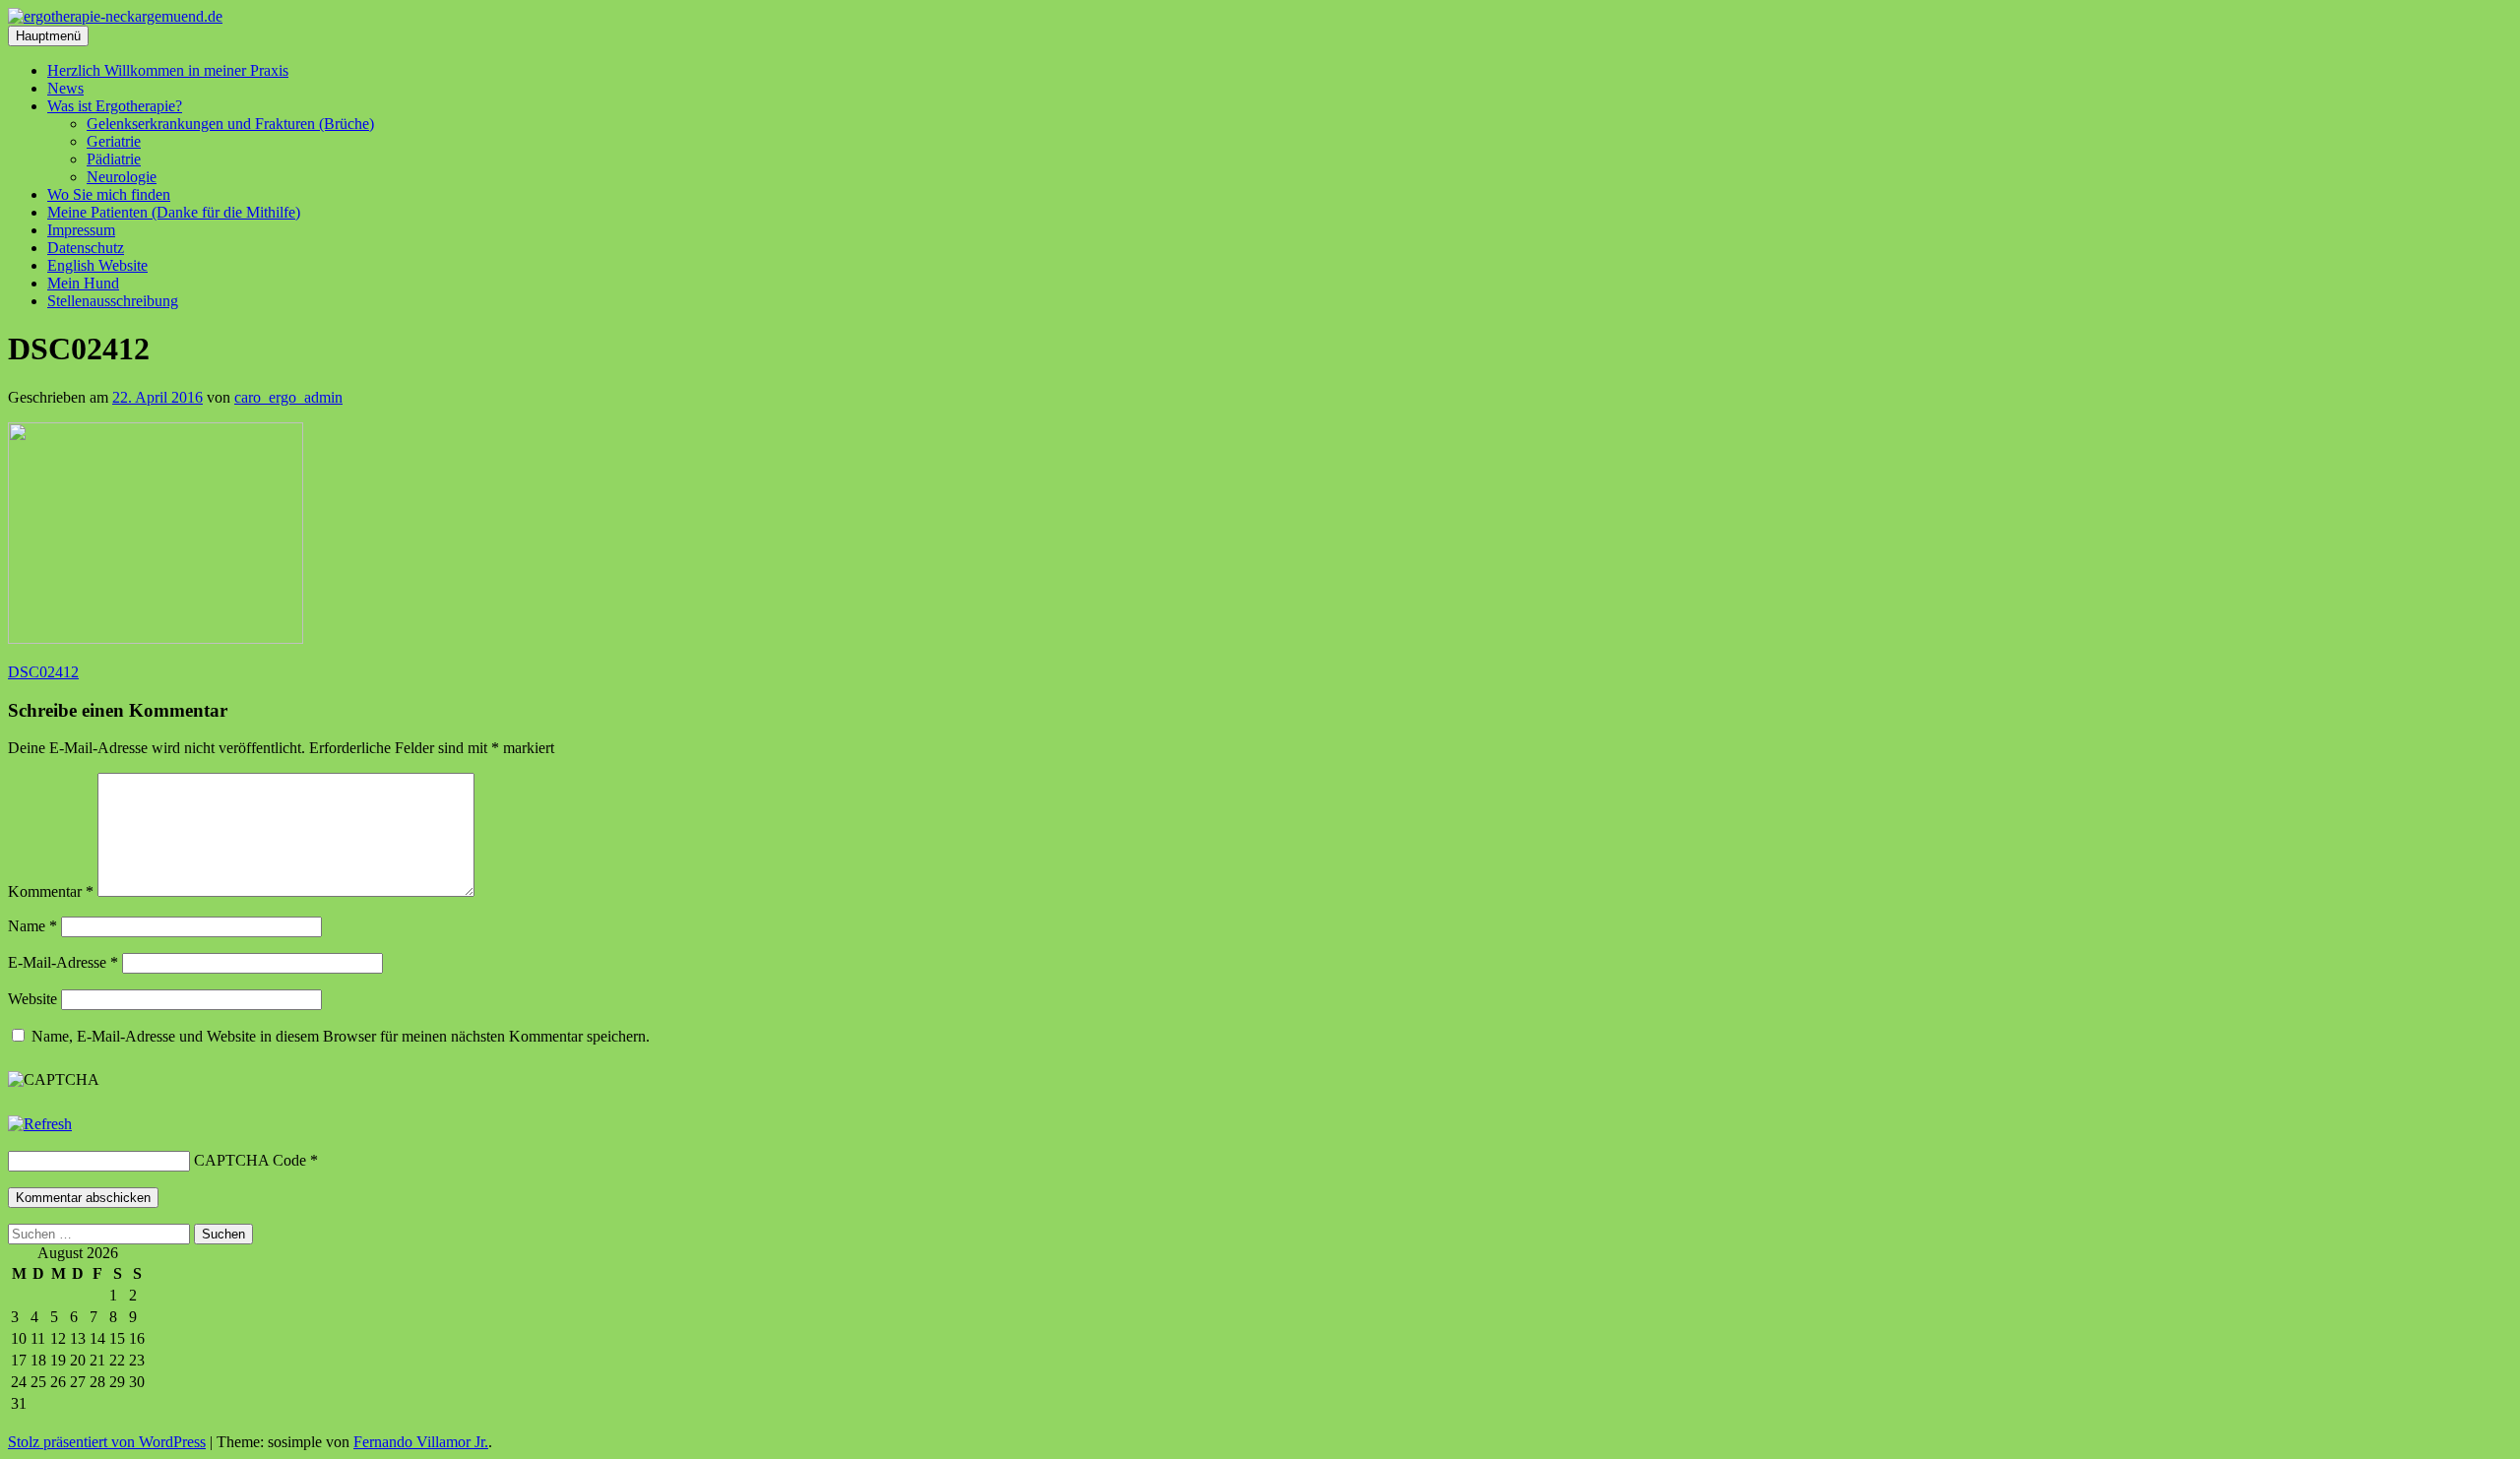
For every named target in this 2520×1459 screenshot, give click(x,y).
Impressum (81, 230)
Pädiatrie (114, 159)
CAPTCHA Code (250, 1160)
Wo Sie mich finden (109, 194)
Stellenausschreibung (113, 301)
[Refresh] (40, 1124)
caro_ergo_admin (288, 397)
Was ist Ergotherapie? (115, 106)
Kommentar (51, 891)
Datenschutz (86, 248)
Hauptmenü (48, 36)
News (65, 88)
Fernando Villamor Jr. (421, 1442)
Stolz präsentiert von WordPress (107, 1442)
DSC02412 (43, 672)
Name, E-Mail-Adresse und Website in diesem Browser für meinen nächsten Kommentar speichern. (341, 1036)
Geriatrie (114, 141)
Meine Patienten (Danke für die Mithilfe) (174, 212)
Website (32, 999)
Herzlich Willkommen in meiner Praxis (168, 70)
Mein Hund (83, 283)
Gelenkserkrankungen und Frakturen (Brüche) (230, 124)
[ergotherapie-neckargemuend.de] (115, 16)
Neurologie (122, 177)
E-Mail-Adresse (63, 962)
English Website (97, 265)
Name (32, 926)
